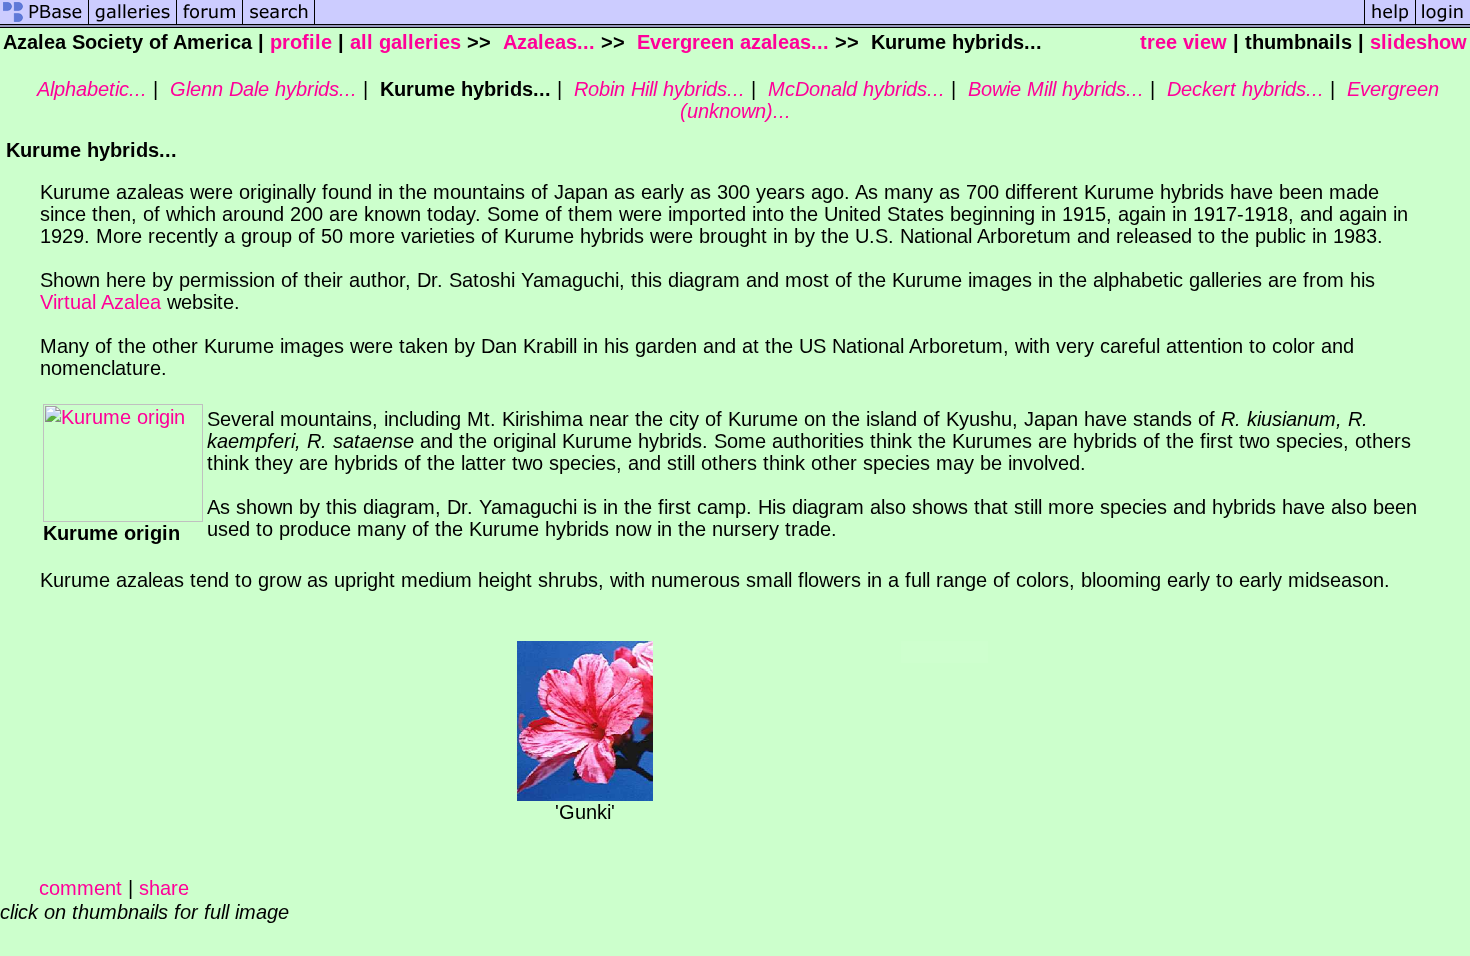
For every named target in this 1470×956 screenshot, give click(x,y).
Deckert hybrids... (1242, 89)
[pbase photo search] (279, 21)
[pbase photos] (44, 21)
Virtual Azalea (100, 302)
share (164, 888)
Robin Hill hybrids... (656, 89)
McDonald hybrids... (853, 89)
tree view (1183, 42)
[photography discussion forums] (210, 21)
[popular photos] (839, 21)
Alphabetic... (89, 89)
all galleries (405, 42)
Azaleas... (546, 42)
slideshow (1418, 42)
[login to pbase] (1443, 21)
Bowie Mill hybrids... (1053, 89)
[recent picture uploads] (133, 21)
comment (80, 888)
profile (301, 42)
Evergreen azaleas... (730, 42)
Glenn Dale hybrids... (260, 89)
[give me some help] (1390, 21)
